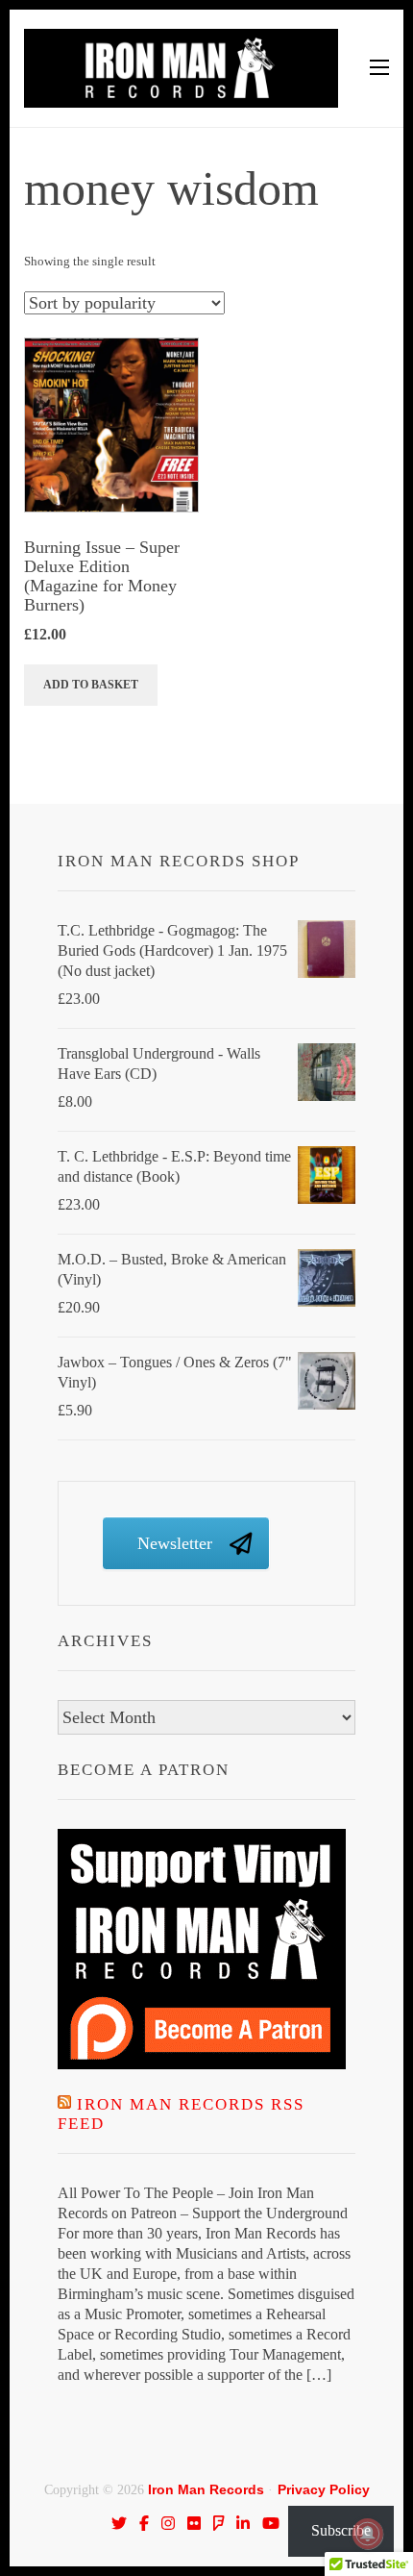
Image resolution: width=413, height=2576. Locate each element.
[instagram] (168, 2523)
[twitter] (119, 2523)
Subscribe (341, 2530)
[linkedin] (243, 2523)
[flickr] (194, 2523)
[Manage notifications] (368, 2534)
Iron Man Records (206, 2489)
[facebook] (144, 2523)
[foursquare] (219, 2523)
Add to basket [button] (91, 685)
